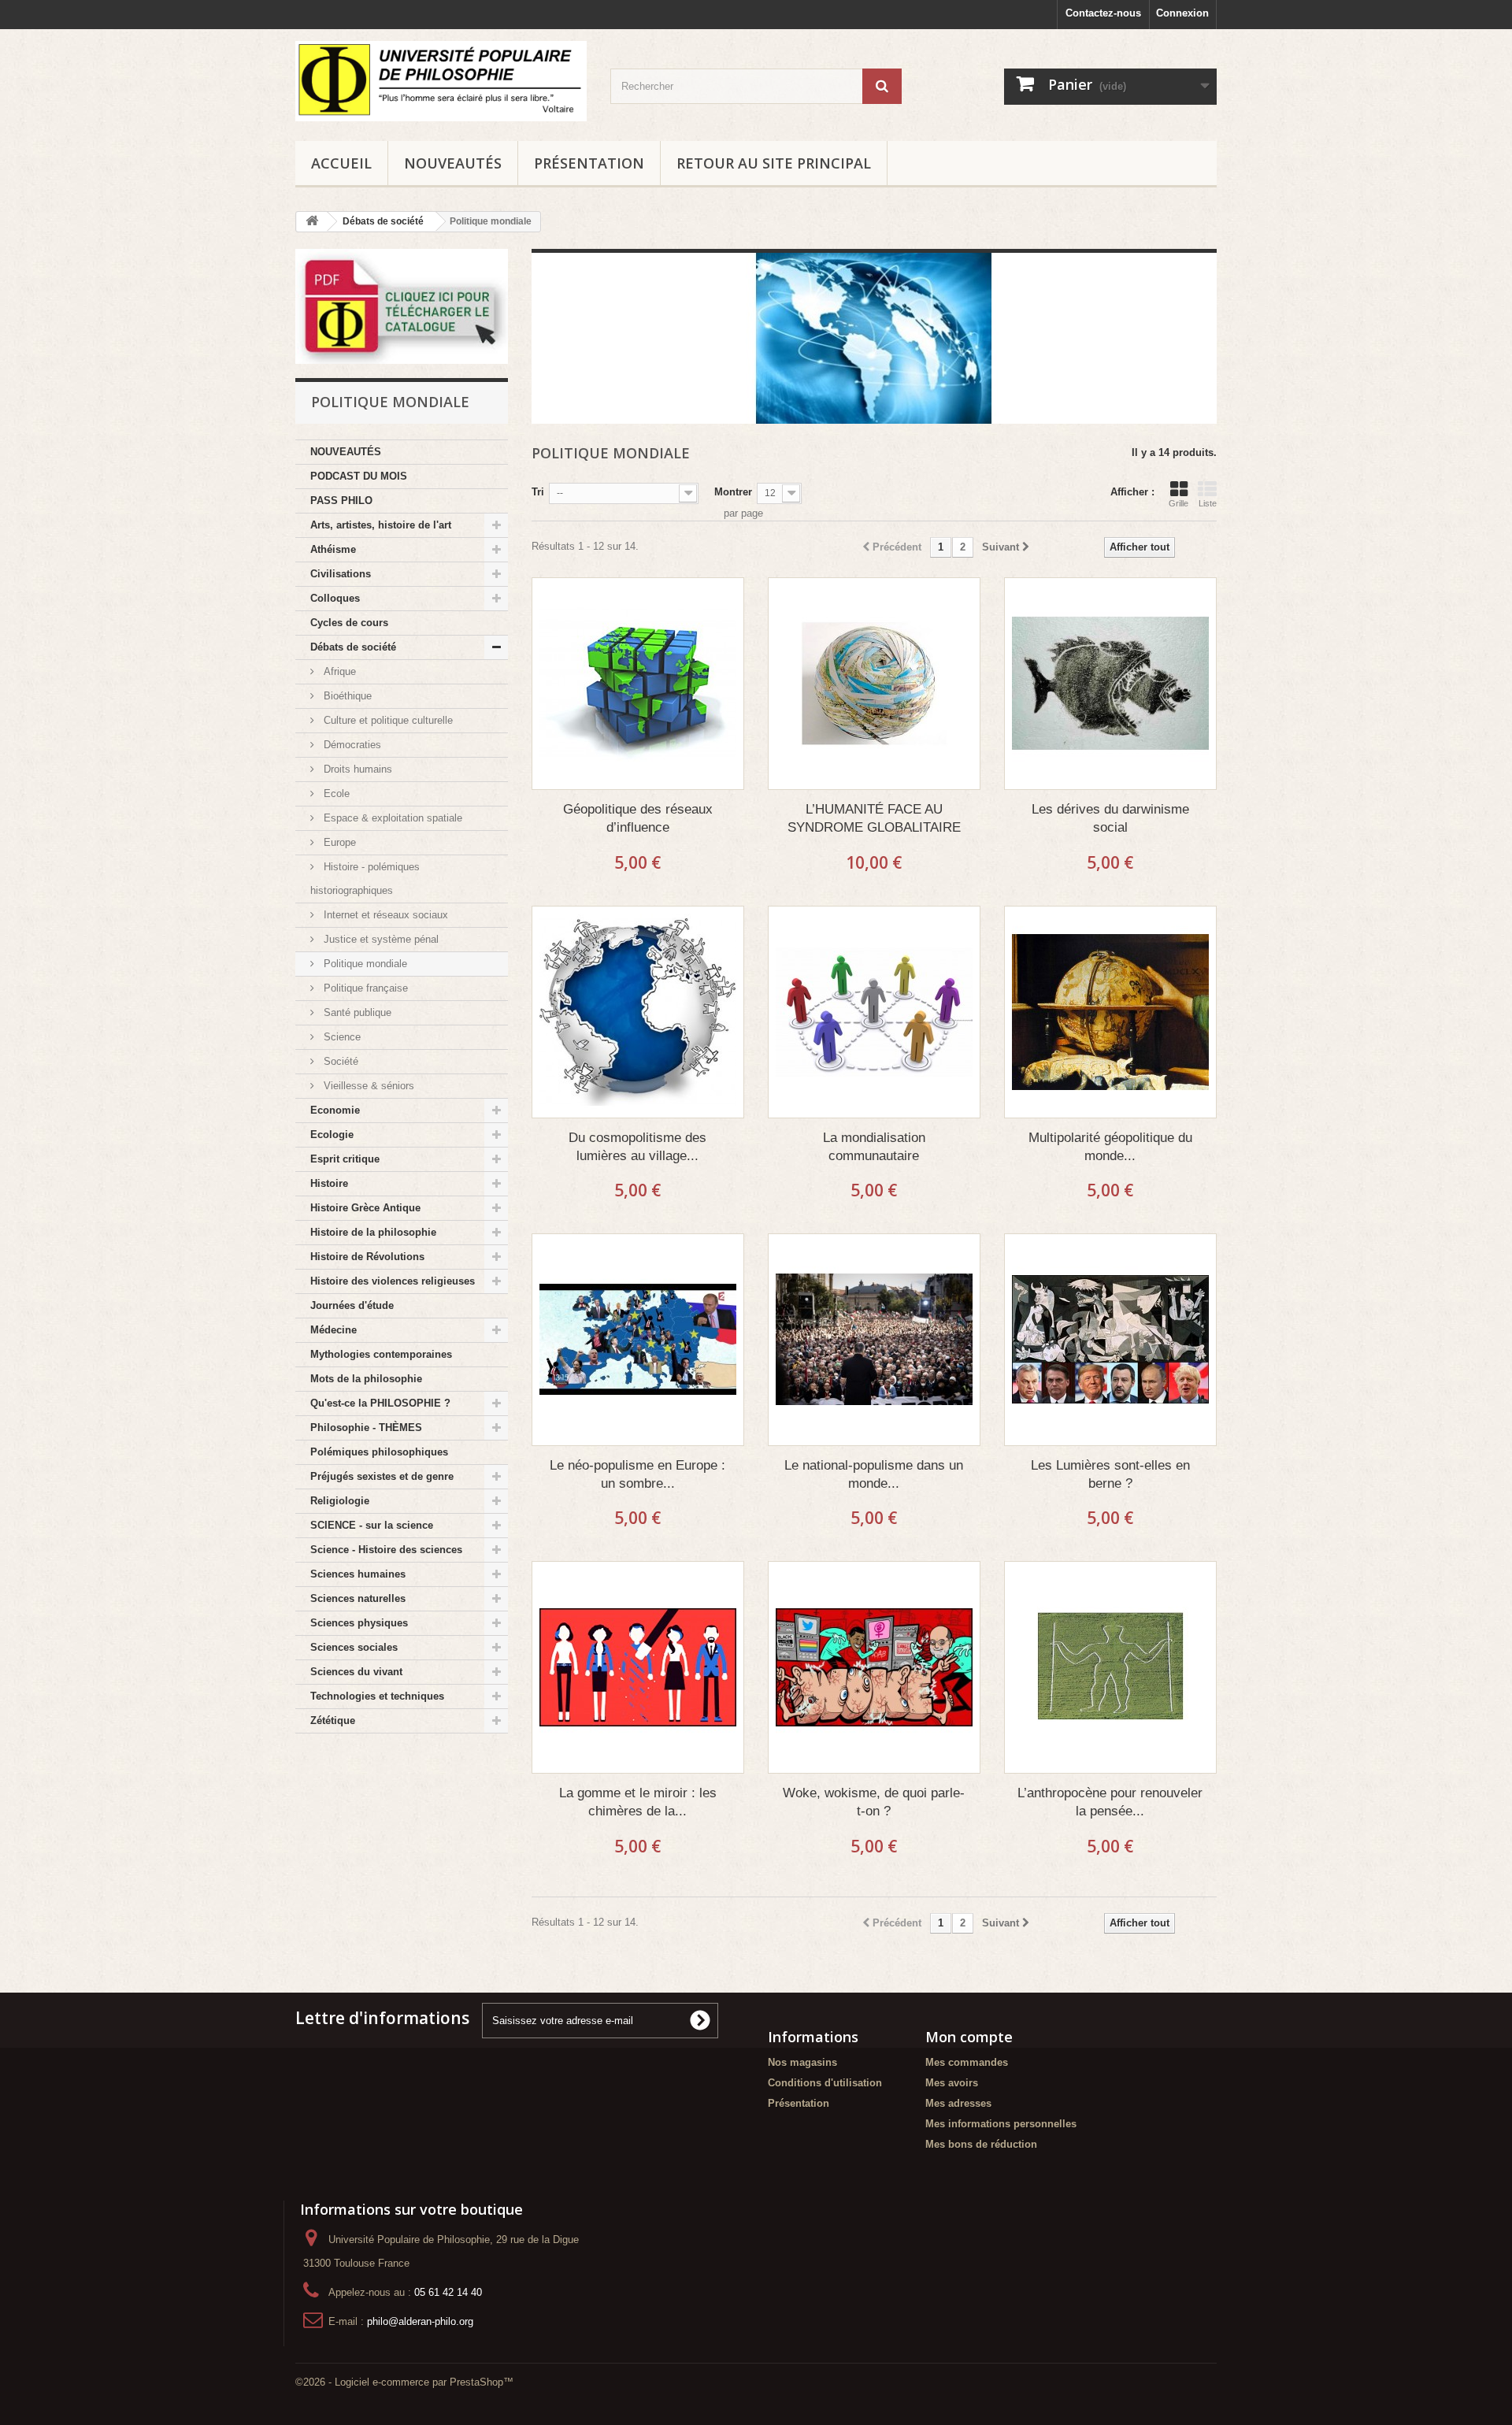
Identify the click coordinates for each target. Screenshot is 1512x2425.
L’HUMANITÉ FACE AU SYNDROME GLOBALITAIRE (874, 818)
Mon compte (969, 2037)
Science (341, 1037)
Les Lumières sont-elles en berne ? (1110, 1474)
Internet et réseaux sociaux (384, 915)
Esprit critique (345, 1159)
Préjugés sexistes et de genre (382, 1476)
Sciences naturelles (358, 1598)
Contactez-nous (1103, 13)
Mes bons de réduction (981, 2144)
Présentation (589, 163)
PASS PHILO (341, 501)
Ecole (335, 794)
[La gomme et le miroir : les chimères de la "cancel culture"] (638, 1667)
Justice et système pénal (380, 939)
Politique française (364, 988)
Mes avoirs (952, 2083)
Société (339, 1061)
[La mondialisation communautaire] (874, 1012)
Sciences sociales (354, 1647)
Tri (538, 492)
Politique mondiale (364, 964)
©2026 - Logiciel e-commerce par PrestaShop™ (404, 2382)
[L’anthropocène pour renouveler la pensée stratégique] (1110, 1667)
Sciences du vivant (356, 1672)
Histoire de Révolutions (367, 1257)
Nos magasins (802, 2062)
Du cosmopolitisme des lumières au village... (637, 1147)
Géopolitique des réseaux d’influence (638, 818)
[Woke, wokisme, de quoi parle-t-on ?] (874, 1667)
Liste (1208, 503)
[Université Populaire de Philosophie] (441, 81)
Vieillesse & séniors (367, 1086)
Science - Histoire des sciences (386, 1550)
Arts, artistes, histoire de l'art (381, 525)
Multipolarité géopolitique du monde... (1110, 1147)
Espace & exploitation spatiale (391, 818)
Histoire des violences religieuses (393, 1281)
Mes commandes (967, 2062)
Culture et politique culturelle (387, 720)
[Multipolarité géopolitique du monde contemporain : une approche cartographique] (1110, 1012)
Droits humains (356, 769)
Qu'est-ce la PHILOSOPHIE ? (380, 1403)
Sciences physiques (359, 1623)
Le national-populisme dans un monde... (874, 1474)
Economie (335, 1110)
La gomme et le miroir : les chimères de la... (638, 1802)
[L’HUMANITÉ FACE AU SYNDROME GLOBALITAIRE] (874, 684)
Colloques (335, 598)
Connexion (1182, 13)
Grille (1178, 503)
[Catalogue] (402, 307)
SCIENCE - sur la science (372, 1525)
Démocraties (351, 745)
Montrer (733, 492)
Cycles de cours (349, 623)
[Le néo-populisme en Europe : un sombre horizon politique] (638, 1340)
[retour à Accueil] (312, 222)
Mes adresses (958, 2103)
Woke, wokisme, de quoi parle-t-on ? (874, 1802)
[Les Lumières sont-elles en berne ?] (1110, 1340)
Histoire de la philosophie (373, 1232)
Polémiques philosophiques (379, 1452)
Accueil (341, 163)
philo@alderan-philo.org (420, 2321)
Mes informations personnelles (1001, 2124)
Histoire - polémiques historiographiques (365, 879)
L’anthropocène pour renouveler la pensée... (1110, 1802)
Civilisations (341, 574)
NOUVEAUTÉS (453, 163)
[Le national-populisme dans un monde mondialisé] (874, 1340)
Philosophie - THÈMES (366, 1428)
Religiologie (340, 1501)
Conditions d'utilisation (825, 2083)
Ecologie (332, 1135)
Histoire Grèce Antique (365, 1208)
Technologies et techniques (377, 1696)
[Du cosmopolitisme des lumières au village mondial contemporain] (638, 1012)
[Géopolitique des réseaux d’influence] (638, 684)
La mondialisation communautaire (874, 1147)
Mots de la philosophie (366, 1379)
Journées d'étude (352, 1305)
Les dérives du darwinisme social (1110, 818)
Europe (338, 842)
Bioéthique (346, 696)
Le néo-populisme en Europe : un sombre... (637, 1474)
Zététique (333, 1720)
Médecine (334, 1330)
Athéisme (333, 549)
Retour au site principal (774, 163)
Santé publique (356, 1012)
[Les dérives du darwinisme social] (1110, 684)
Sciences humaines (358, 1574)
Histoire (329, 1183)
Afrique (338, 671)
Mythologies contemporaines (381, 1354)
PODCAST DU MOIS (359, 476)
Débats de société (353, 647)
